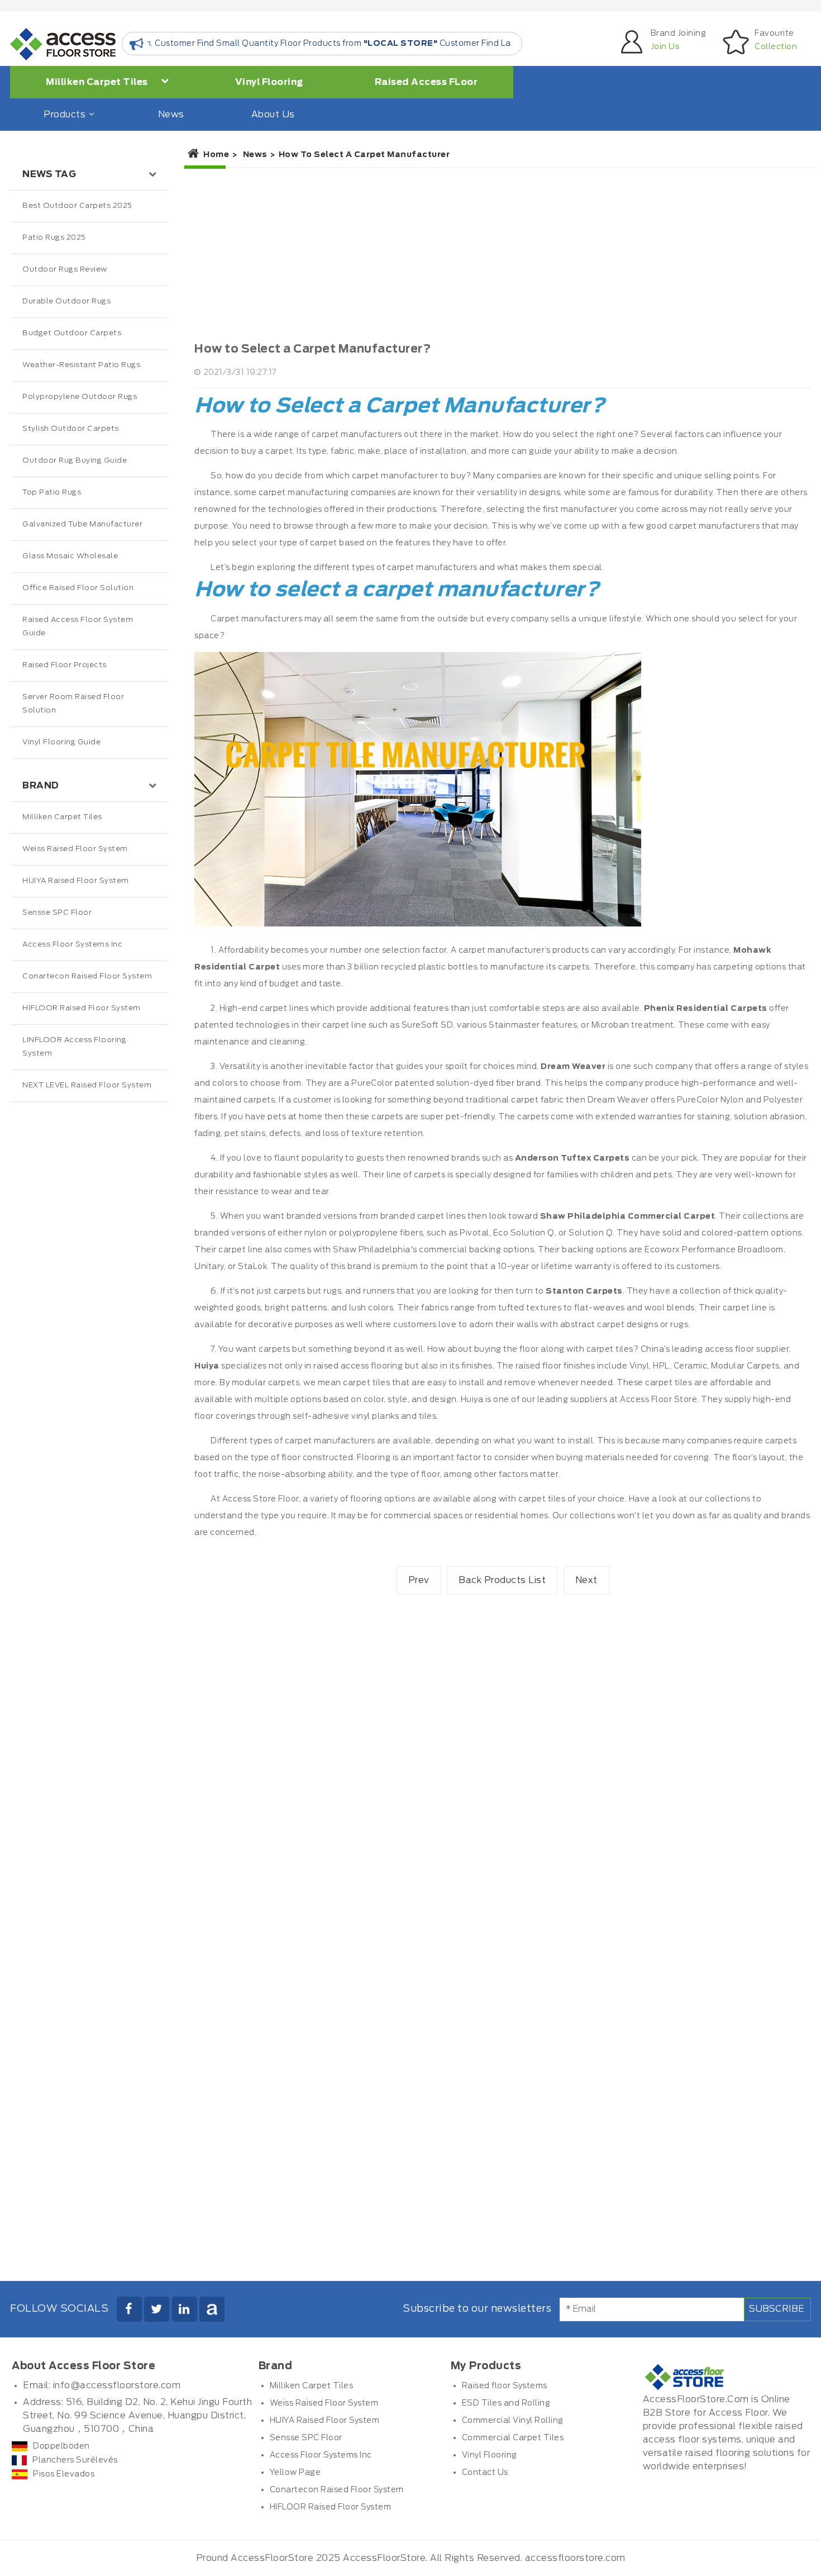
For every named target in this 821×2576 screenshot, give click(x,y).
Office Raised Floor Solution (78, 588)
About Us (273, 115)
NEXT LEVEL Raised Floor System (87, 1085)
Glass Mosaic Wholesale (70, 556)
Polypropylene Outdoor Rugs (80, 397)
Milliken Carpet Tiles (98, 82)
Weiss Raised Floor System (75, 849)
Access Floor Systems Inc (72, 945)
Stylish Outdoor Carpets (71, 429)
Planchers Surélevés (75, 2460)
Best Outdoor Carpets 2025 (77, 206)
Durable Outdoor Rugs (66, 301)
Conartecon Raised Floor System (87, 976)
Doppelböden (61, 2446)
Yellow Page (295, 2473)
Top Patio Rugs (52, 493)
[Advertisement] (89, 1337)
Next (586, 1580)
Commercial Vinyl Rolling (513, 2421)
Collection (776, 47)
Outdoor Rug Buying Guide (75, 461)
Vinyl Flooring (269, 82)
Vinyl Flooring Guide (61, 742)
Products (65, 115)
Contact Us (485, 2473)
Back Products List (502, 1580)
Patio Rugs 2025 (54, 238)
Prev (419, 1580)
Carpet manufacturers (256, 619)
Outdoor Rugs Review (65, 270)
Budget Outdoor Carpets (72, 333)
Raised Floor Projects (65, 665)
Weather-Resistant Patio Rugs (81, 365)
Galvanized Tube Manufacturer (82, 524)
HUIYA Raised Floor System (76, 881)
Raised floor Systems (505, 2386)
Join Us (665, 47)
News (171, 115)
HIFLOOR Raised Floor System (82, 1008)
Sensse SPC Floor (57, 913)
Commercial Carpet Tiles (513, 2438)
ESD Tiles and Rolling (506, 2403)
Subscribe (777, 2309)
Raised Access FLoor (426, 82)
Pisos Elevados (64, 2474)
